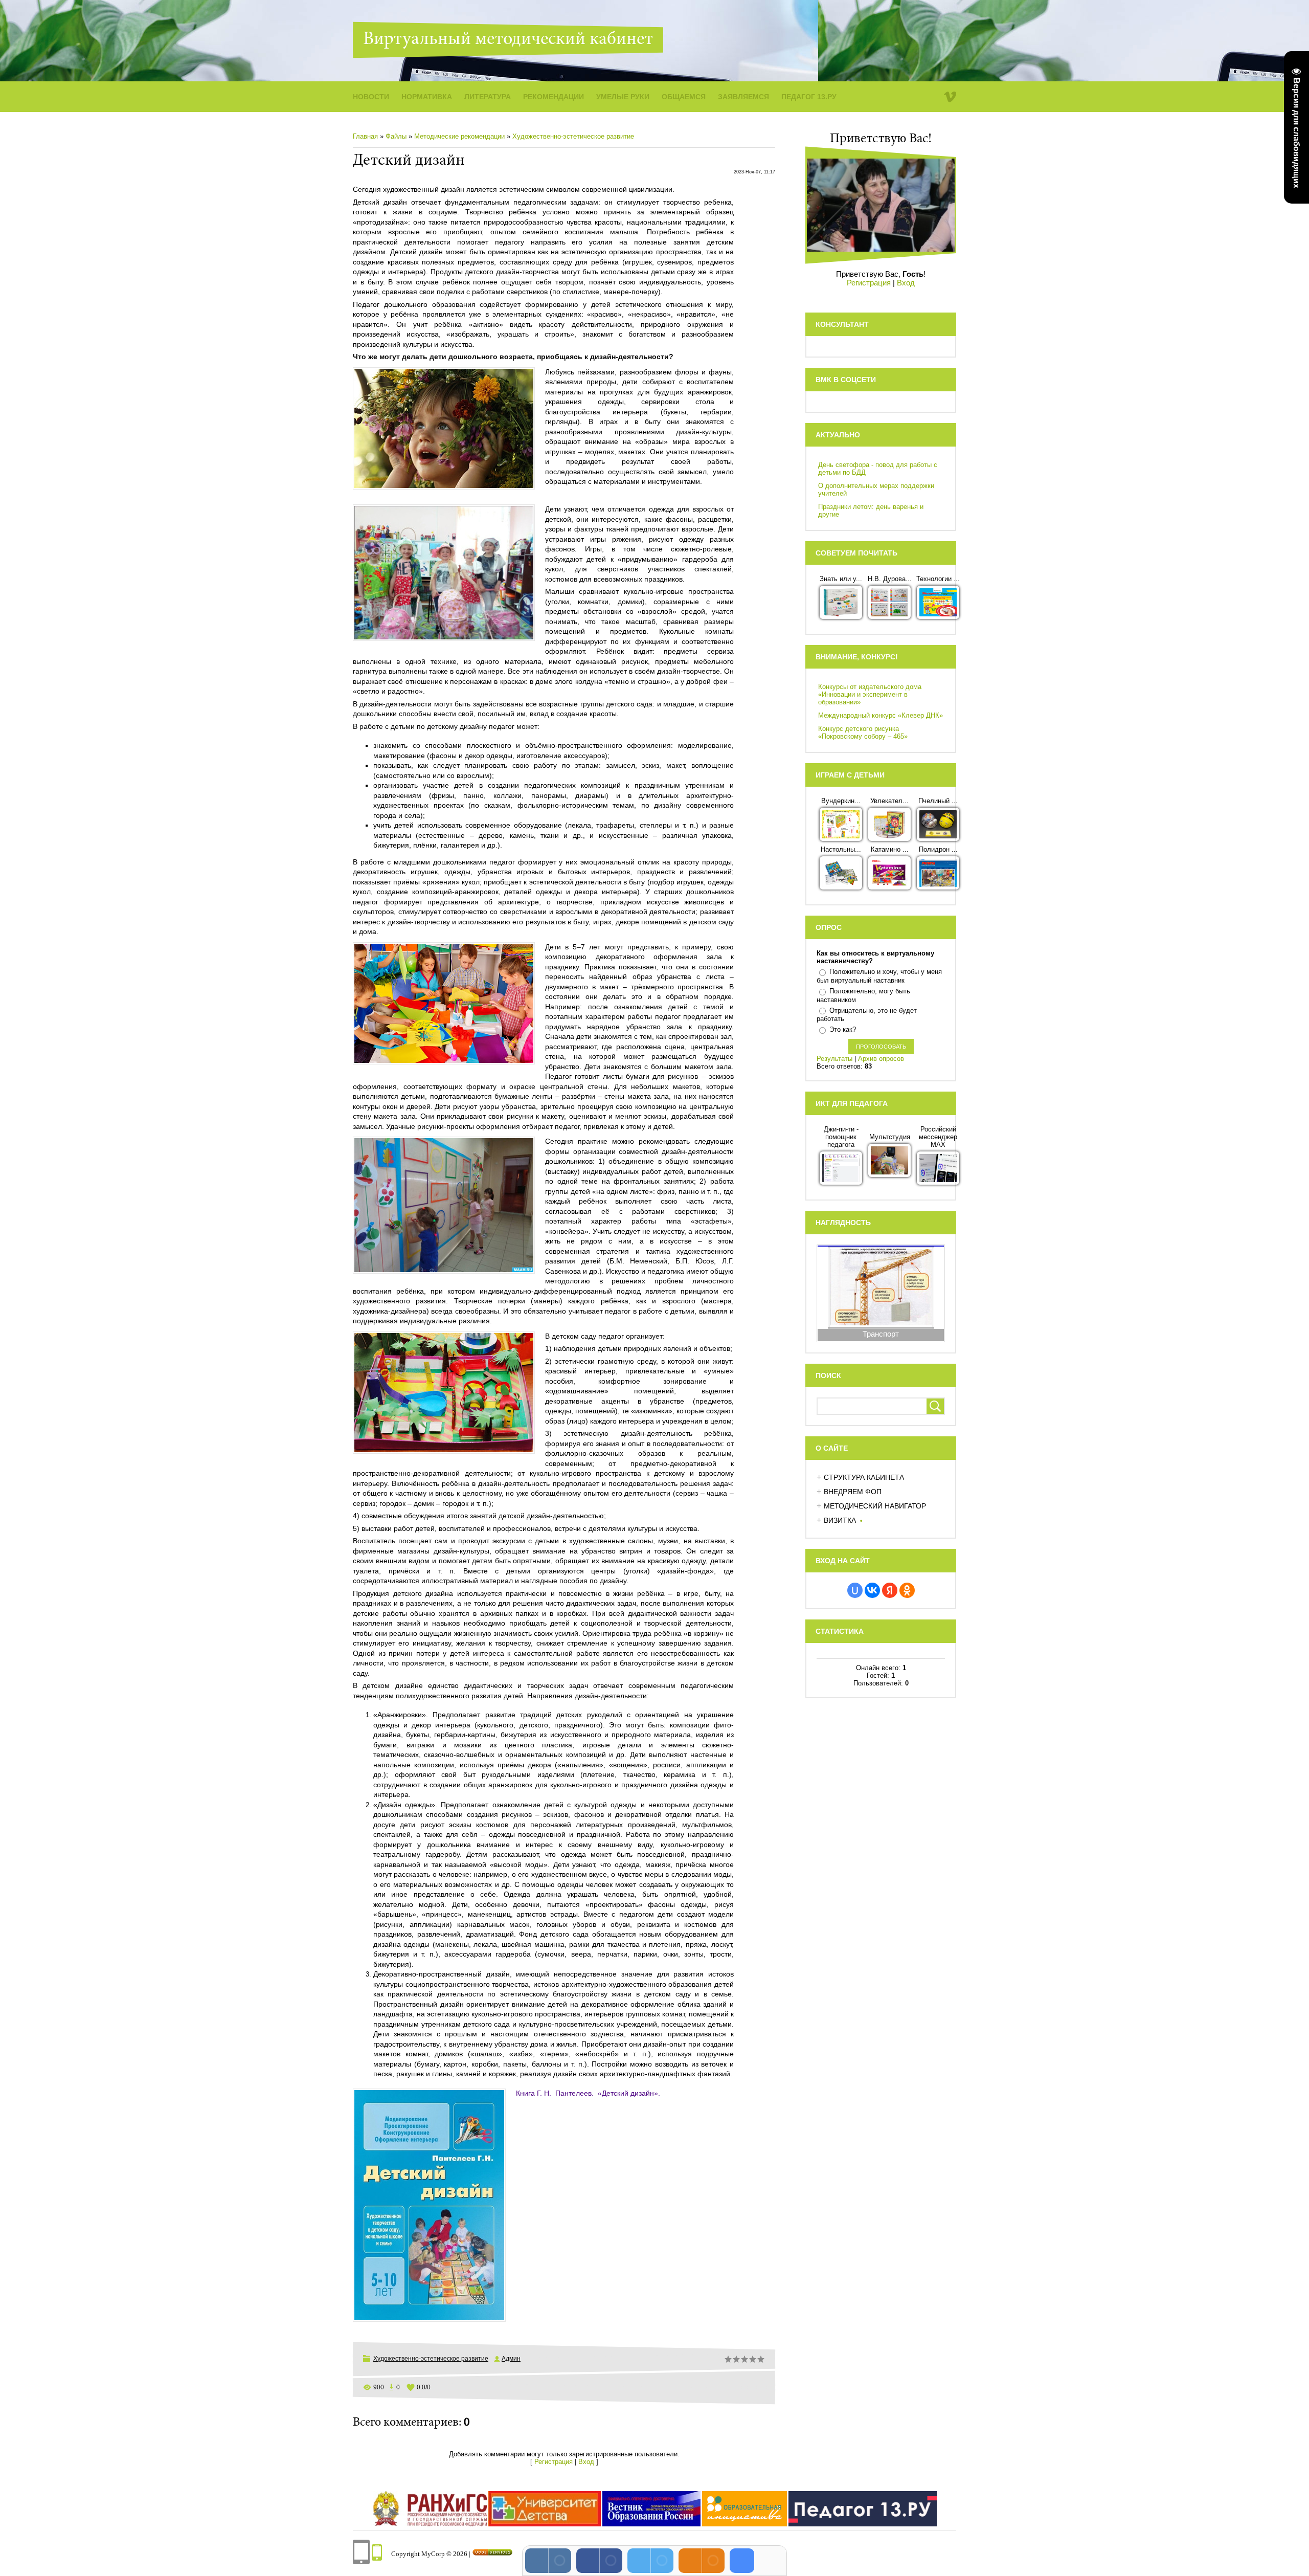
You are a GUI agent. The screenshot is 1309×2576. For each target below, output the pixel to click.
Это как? (843, 1029)
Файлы (396, 136)
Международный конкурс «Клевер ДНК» (881, 715)
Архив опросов (881, 1059)
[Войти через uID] (855, 1590)
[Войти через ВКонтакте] (872, 1590)
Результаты (834, 1059)
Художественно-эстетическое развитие (573, 136)
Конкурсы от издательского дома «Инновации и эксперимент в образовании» (870, 694)
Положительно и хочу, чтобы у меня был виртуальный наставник (879, 976)
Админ (511, 2359)
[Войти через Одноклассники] (907, 1590)
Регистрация (554, 2462)
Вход (586, 2462)
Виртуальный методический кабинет (508, 40)
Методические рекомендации (459, 136)
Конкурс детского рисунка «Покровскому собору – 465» (863, 732)
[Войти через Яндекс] (890, 1590)
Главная (365, 136)
